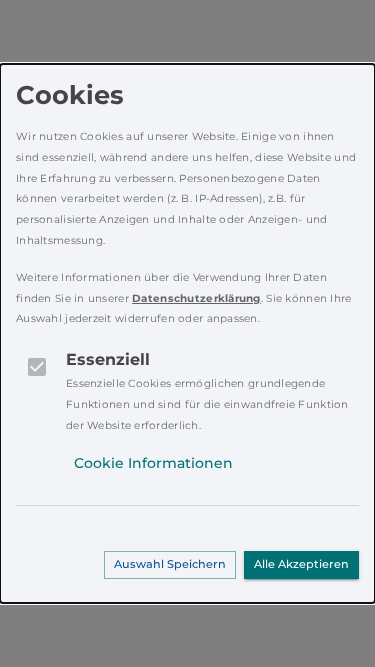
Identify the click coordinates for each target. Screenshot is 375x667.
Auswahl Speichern (170, 564)
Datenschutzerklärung (196, 298)
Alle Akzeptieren (301, 564)
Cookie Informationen (153, 463)
